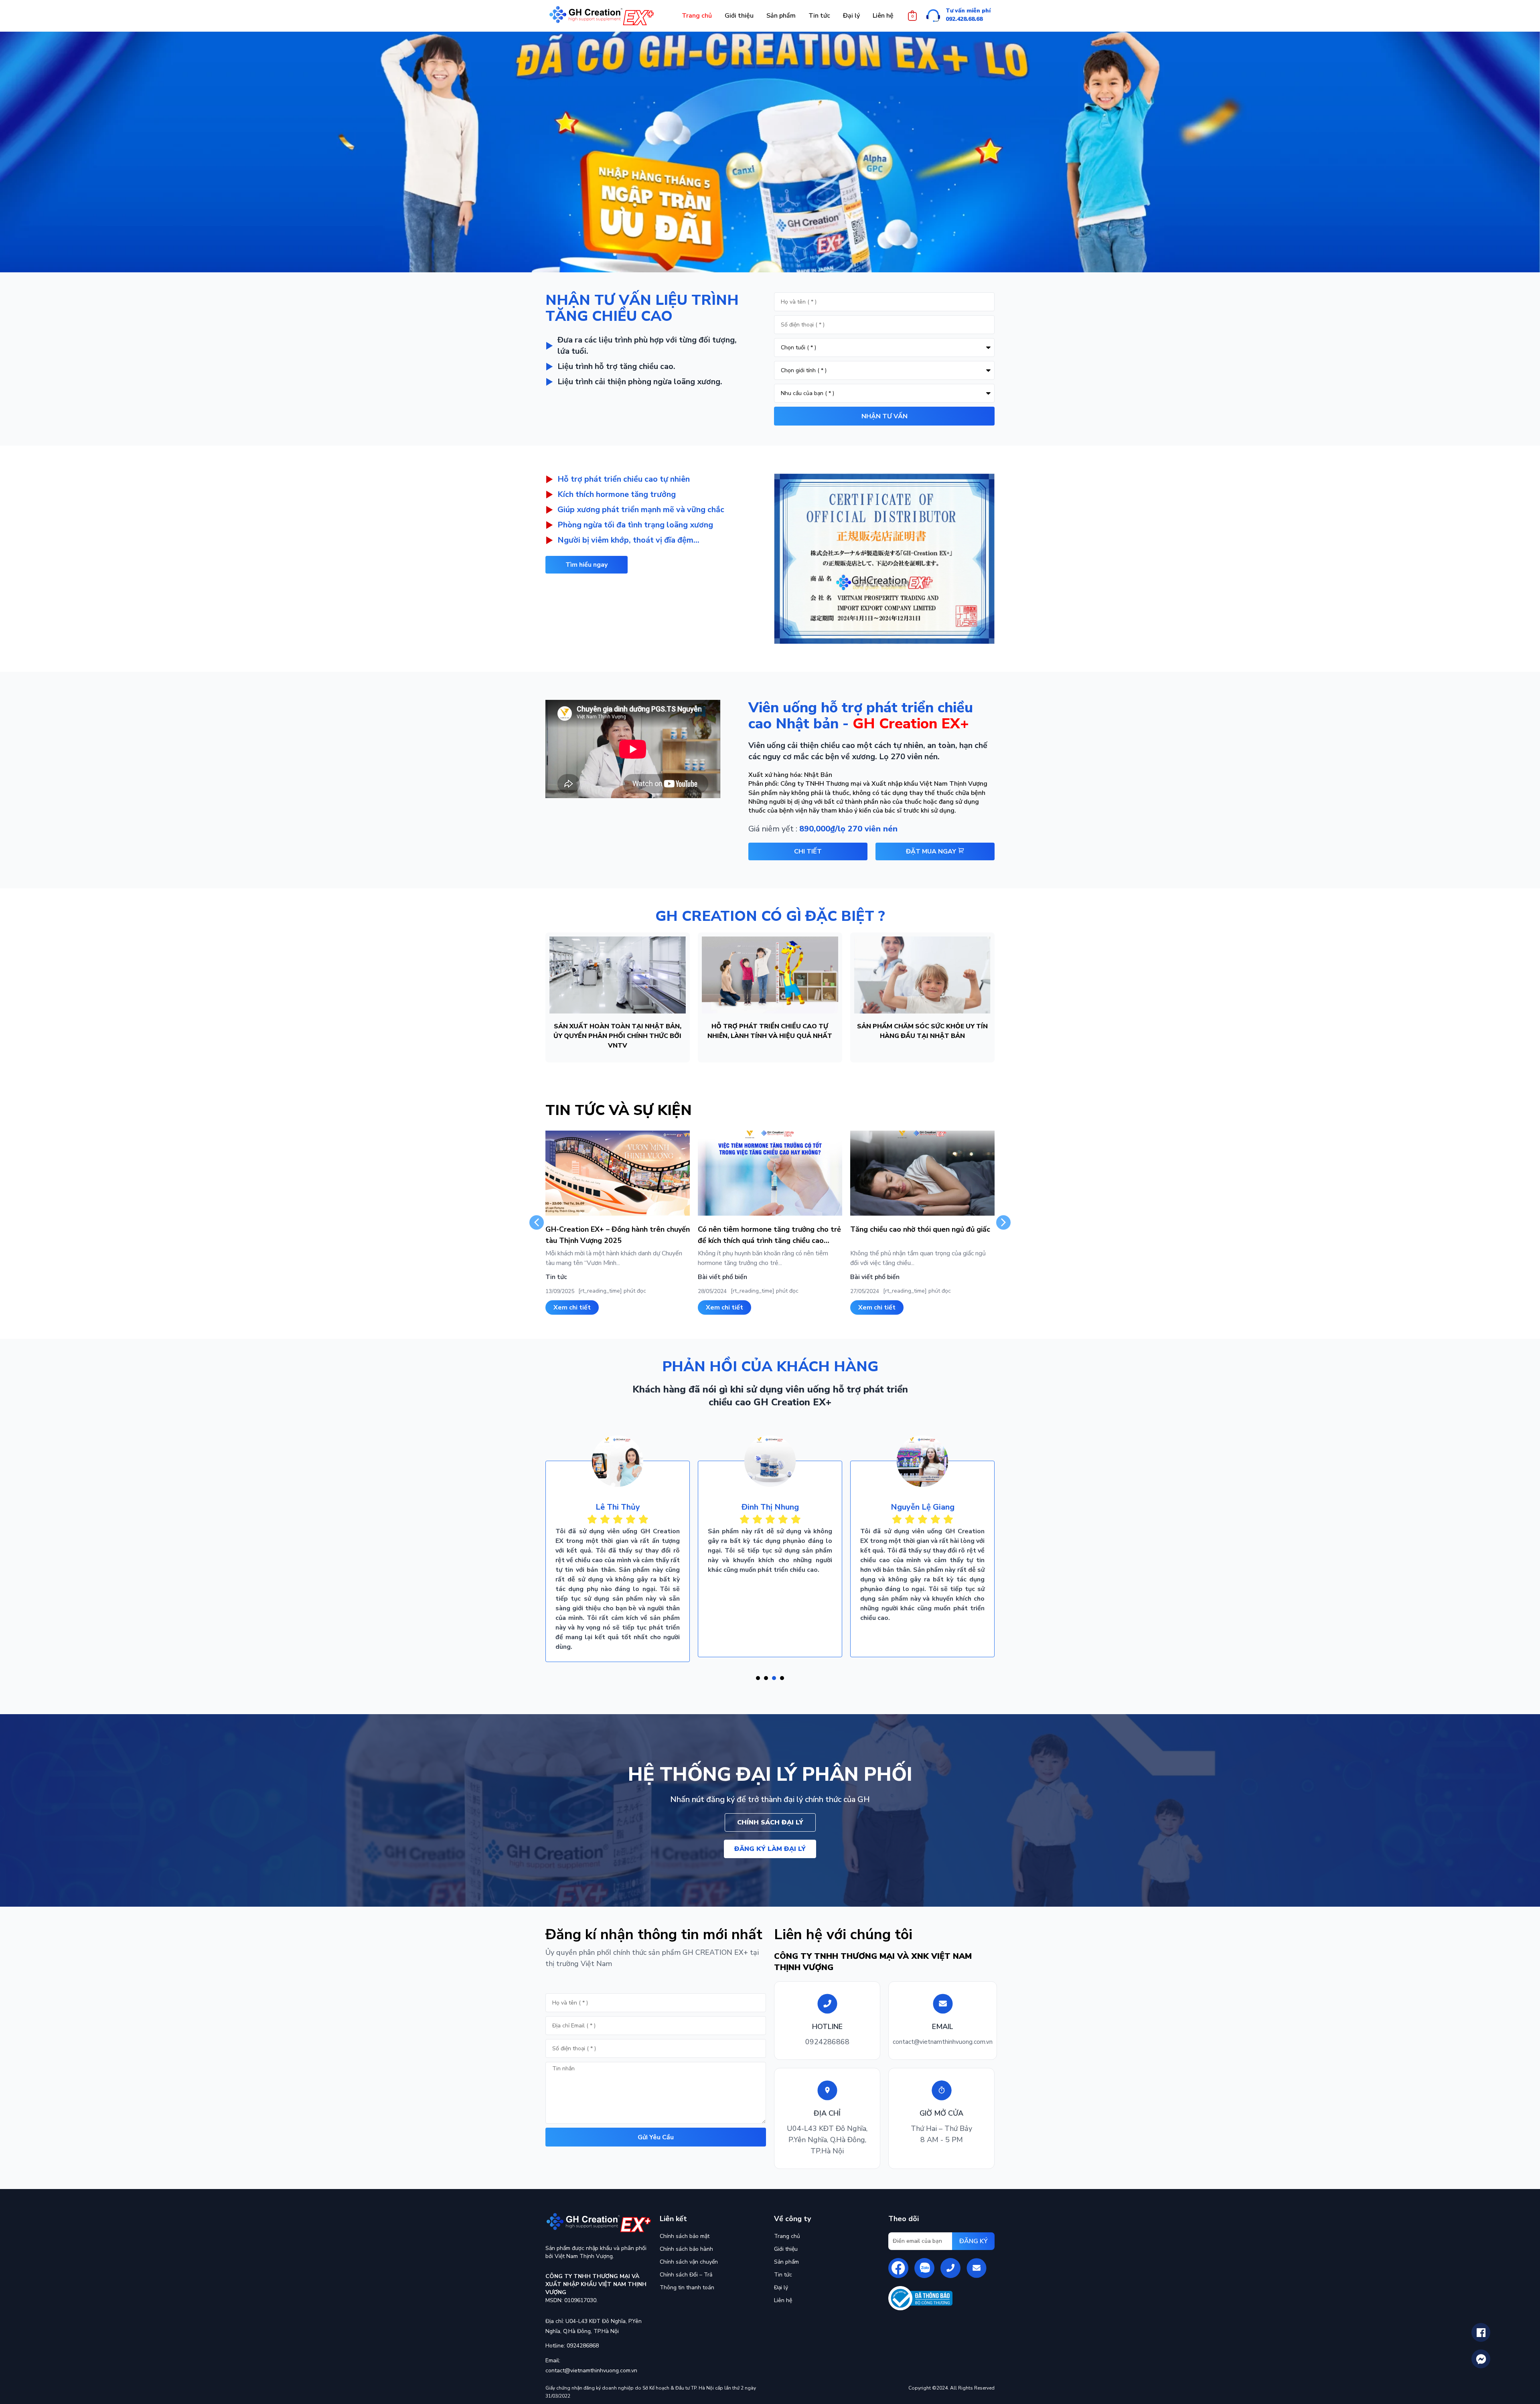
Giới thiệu (786, 2249)
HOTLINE (827, 2027)
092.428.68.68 (964, 19)
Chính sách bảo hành (686, 2249)
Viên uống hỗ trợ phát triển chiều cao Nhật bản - (861, 716)
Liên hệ (783, 2300)
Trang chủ (787, 2236)
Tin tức (783, 2275)
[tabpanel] (618, 1545)
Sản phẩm (786, 2262)
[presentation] (758, 1678)
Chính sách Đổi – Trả (686, 2275)
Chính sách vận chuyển (689, 2262)
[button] (587, 565)
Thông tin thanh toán (687, 2287)
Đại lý (781, 2287)
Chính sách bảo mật (685, 2236)
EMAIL (943, 2027)
